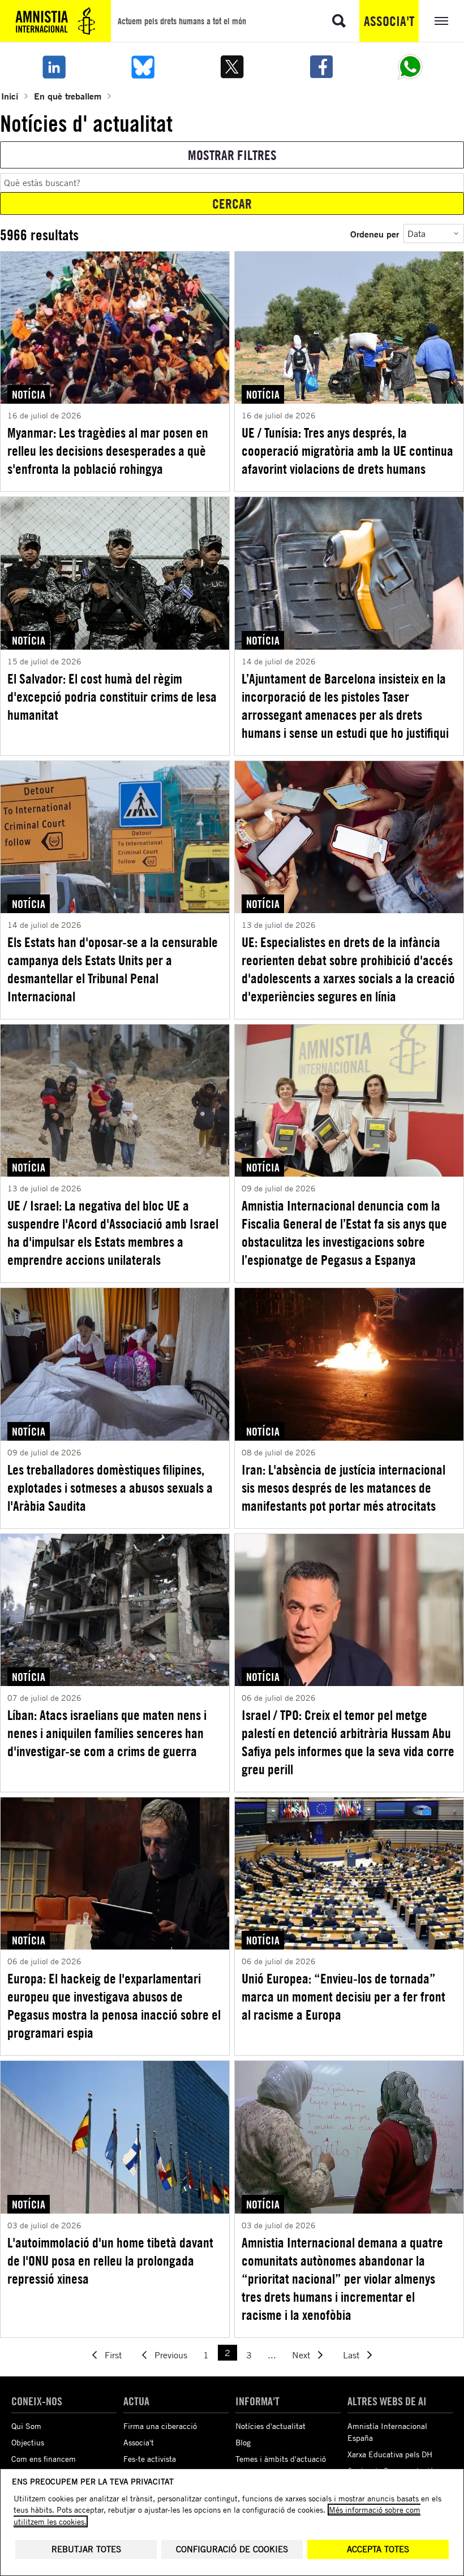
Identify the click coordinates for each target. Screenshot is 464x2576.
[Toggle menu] (441, 21)
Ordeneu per (375, 234)
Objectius (28, 2442)
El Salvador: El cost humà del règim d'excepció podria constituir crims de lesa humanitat (112, 697)
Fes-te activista (150, 2459)
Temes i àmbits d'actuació (281, 2459)
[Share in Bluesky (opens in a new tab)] (143, 67)
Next (301, 2355)
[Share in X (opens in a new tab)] (232, 67)
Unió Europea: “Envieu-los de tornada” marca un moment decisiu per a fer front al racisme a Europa (343, 1996)
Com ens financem (44, 2459)
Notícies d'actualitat (270, 2426)
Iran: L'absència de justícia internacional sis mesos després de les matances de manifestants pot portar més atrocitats (343, 1488)
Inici (10, 96)
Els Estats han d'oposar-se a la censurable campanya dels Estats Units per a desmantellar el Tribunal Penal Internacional (113, 969)
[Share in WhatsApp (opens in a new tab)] (410, 67)
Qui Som (26, 2426)
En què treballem (68, 96)
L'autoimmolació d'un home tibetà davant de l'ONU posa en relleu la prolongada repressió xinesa (110, 2261)
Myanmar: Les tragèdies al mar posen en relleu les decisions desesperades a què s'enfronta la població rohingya (108, 451)
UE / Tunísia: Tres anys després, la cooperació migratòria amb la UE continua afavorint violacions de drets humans (347, 451)
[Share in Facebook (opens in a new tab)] (321, 67)
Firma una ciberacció (160, 2426)
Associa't (389, 21)
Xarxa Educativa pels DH (390, 2454)
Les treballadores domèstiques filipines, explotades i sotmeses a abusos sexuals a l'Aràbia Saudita (110, 1488)
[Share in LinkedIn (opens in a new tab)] (54, 67)
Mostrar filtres (232, 155)
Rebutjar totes (86, 2549)
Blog (243, 2442)
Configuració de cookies (232, 2549)
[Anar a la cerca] (339, 21)
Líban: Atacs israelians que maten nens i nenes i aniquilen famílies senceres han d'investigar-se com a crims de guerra (107, 1733)
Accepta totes (378, 2549)
